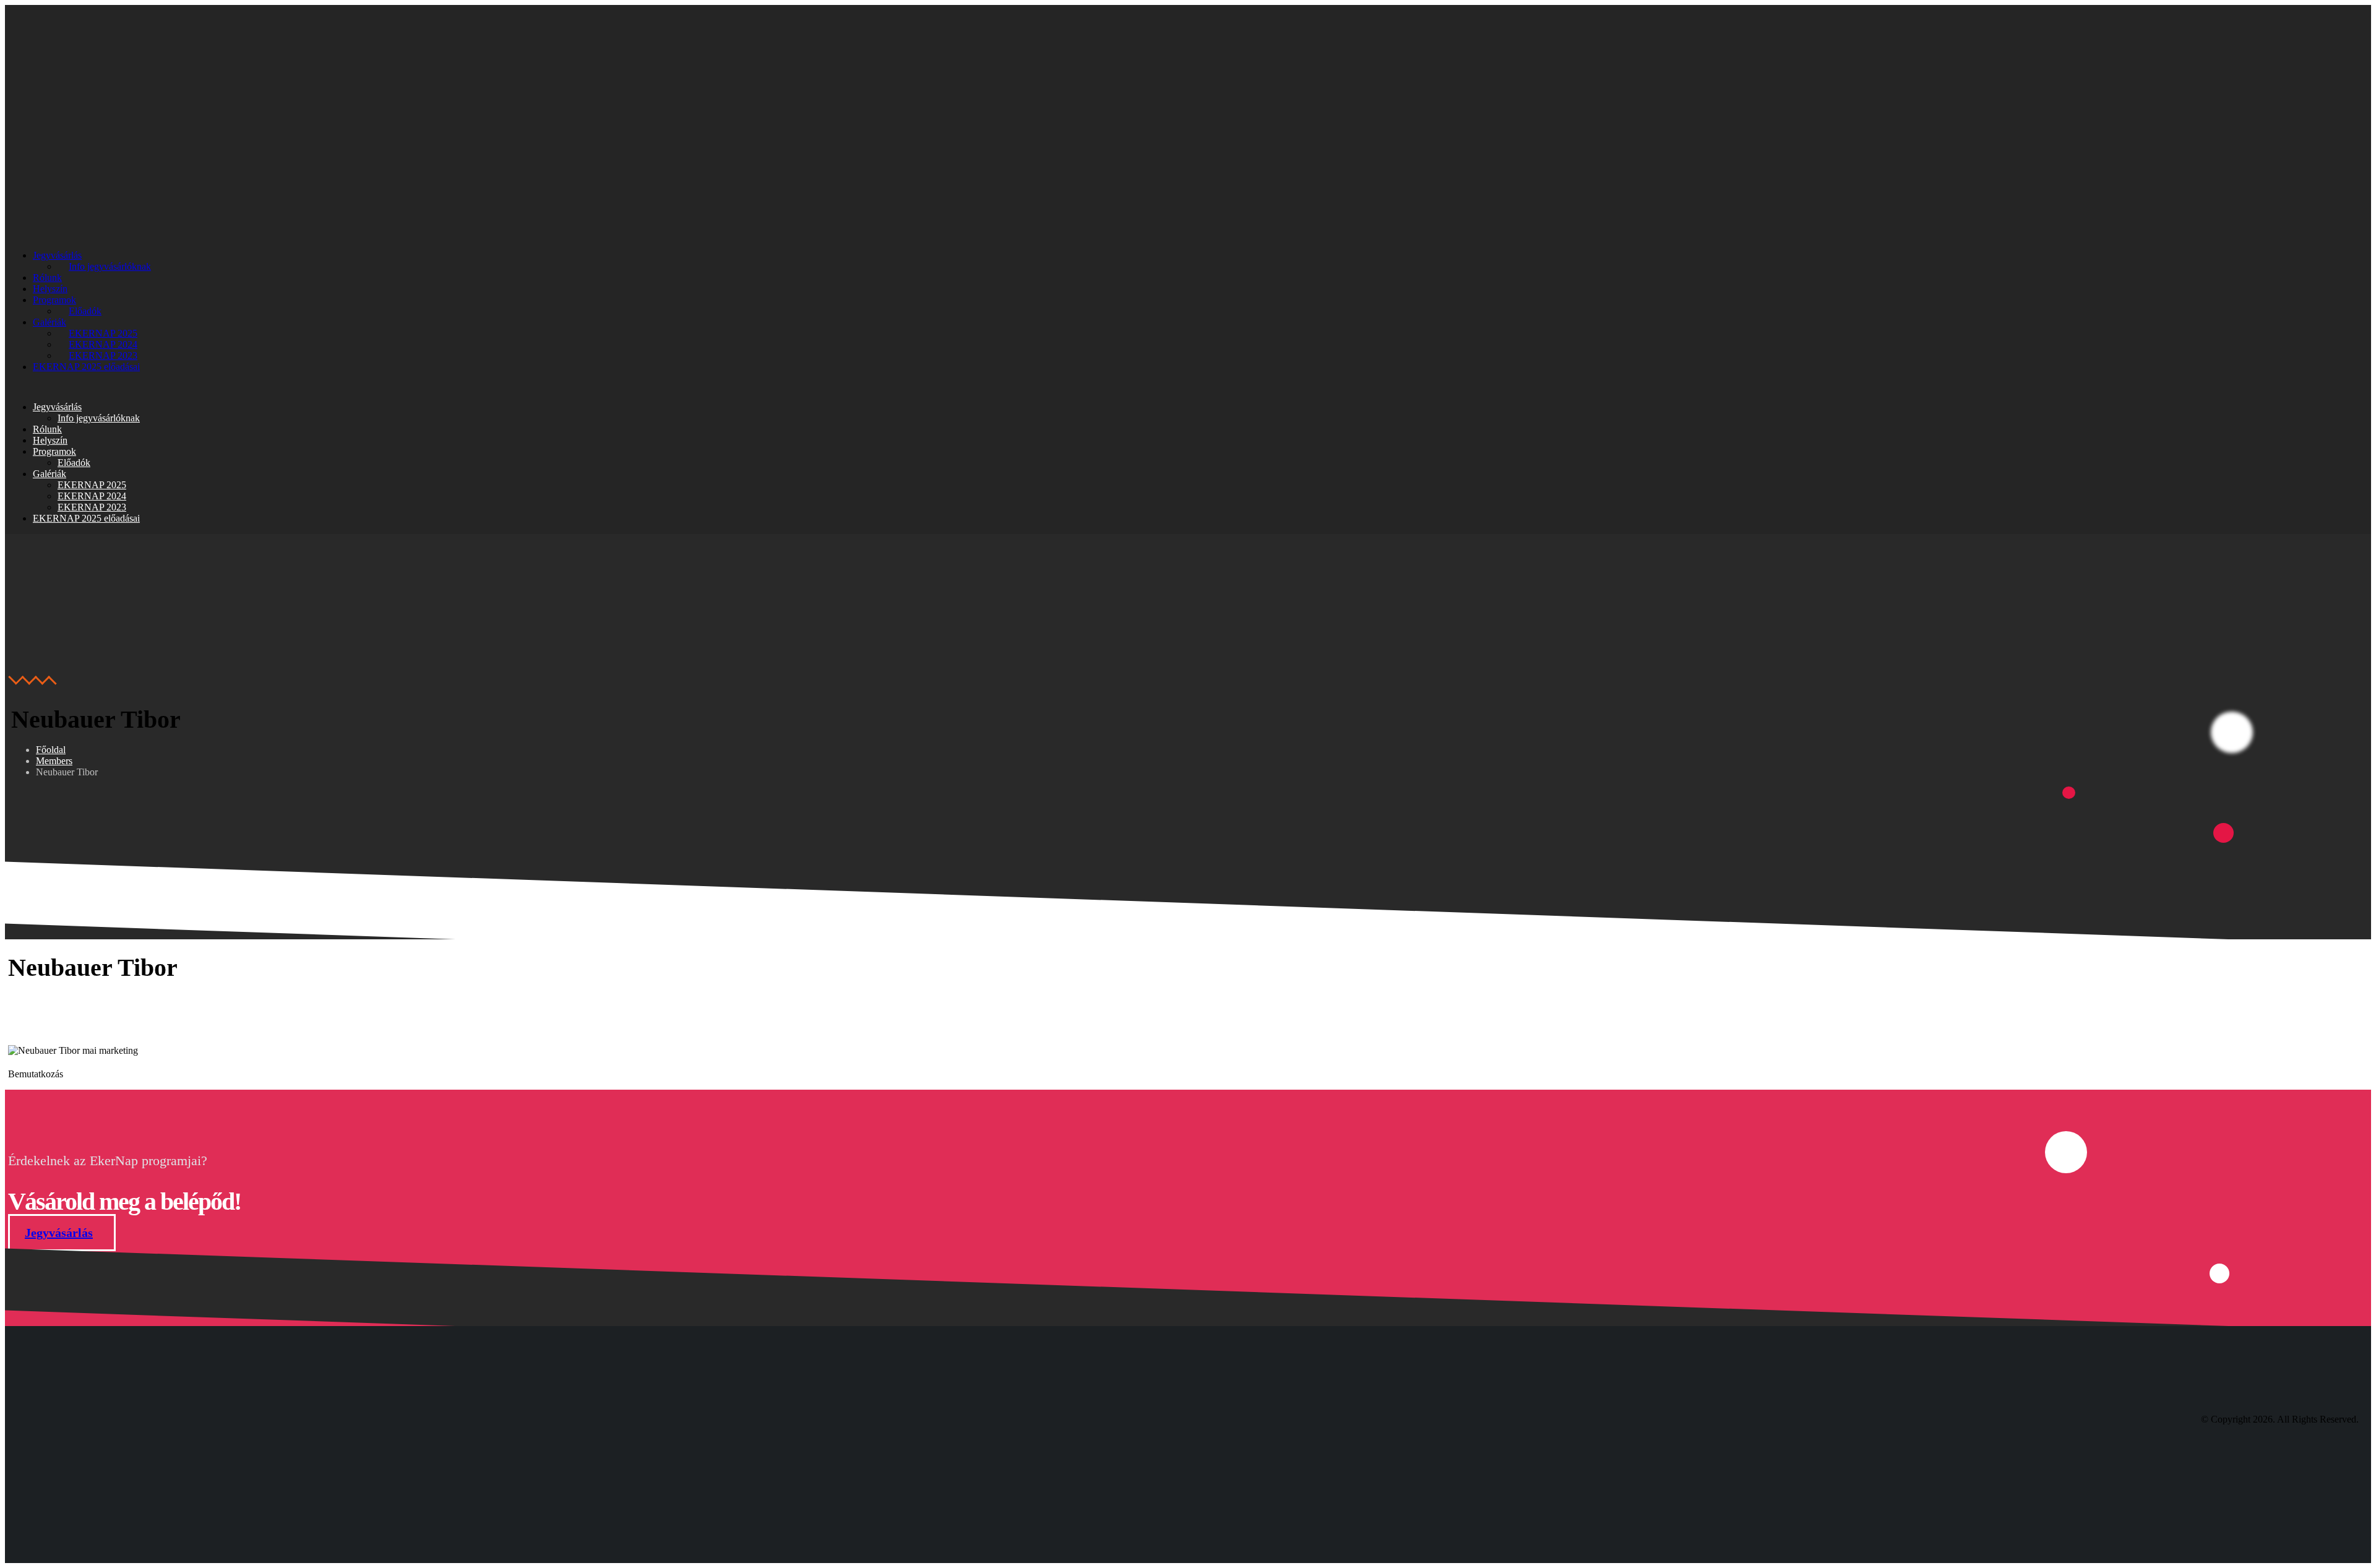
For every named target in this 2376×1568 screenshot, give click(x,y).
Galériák (49, 322)
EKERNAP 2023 (103, 355)
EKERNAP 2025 (103, 333)
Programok (54, 300)
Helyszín (50, 289)
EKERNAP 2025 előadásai (86, 367)
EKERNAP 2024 (103, 344)
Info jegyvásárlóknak (110, 266)
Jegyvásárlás (57, 255)
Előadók (85, 311)
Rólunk (47, 278)
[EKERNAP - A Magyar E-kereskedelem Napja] (85, 164)
